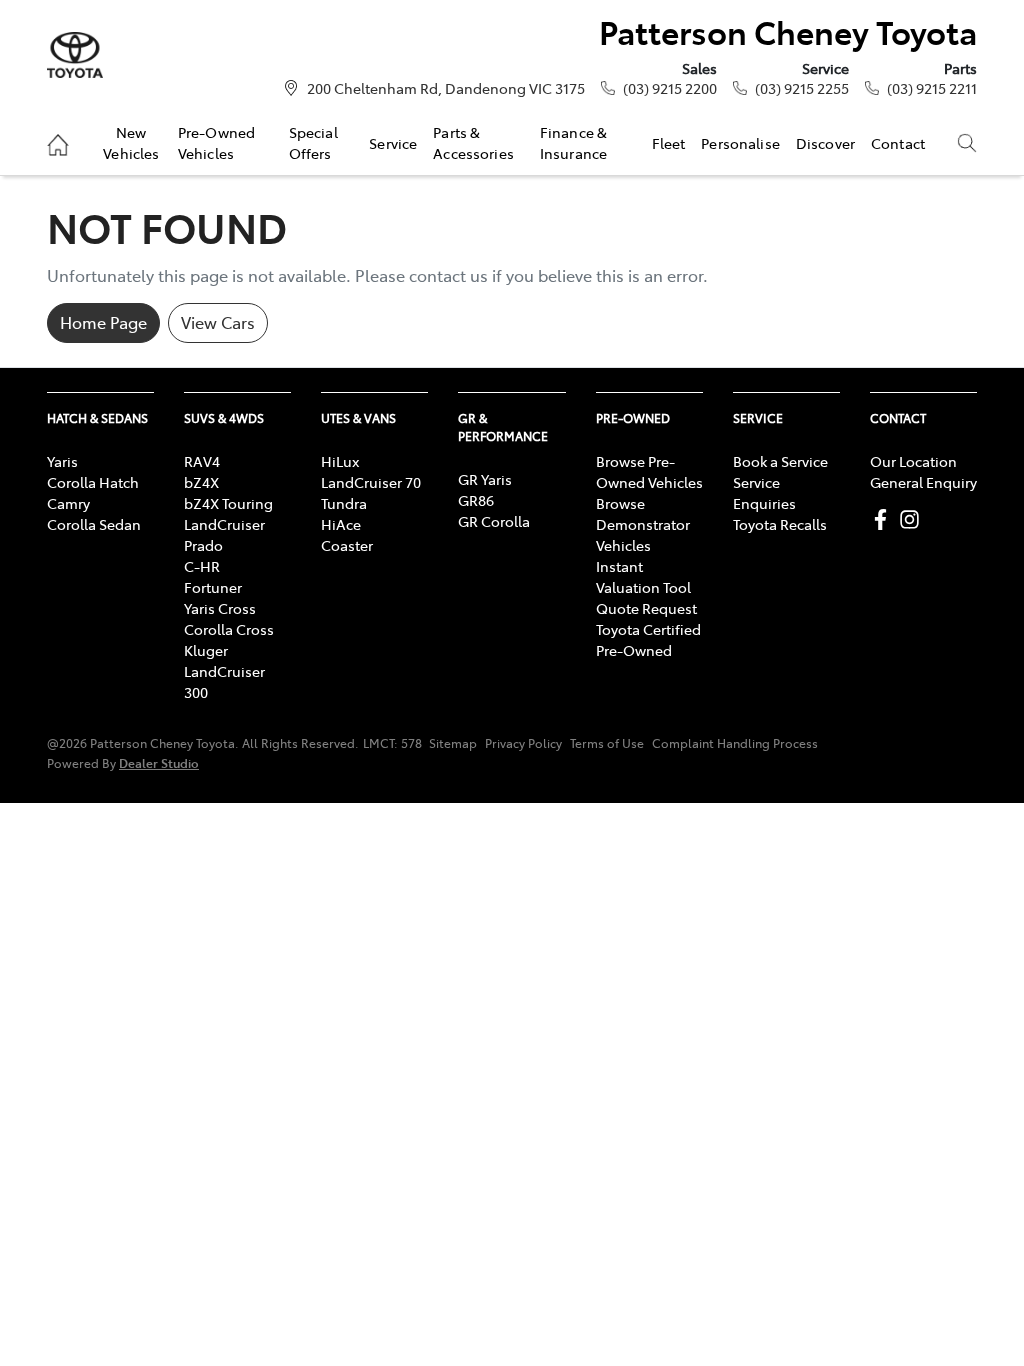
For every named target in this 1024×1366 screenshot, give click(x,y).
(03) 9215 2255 (802, 88)
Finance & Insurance (573, 142)
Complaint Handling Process (735, 743)
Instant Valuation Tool (643, 576)
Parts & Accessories (473, 142)
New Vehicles (131, 142)
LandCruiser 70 (371, 482)
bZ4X (201, 482)
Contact (898, 143)
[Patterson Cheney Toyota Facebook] (884, 519)
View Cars (218, 322)
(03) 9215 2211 (932, 88)
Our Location (913, 461)
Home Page (103, 322)
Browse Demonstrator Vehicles (643, 524)
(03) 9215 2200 (670, 88)
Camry (68, 503)
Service (393, 143)
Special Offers (313, 142)
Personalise (740, 143)
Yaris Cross (220, 608)
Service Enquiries (764, 492)
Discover (825, 143)
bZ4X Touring (228, 503)
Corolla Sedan (94, 524)
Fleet (669, 143)
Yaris (62, 461)
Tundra (344, 503)
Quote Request (646, 608)
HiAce (341, 524)
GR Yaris (485, 479)
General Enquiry (923, 482)
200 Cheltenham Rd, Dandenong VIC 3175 (446, 88)
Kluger (206, 650)
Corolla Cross (229, 629)
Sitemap (453, 743)
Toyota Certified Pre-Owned (648, 639)
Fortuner (213, 587)
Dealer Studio (159, 762)
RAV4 (202, 461)
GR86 (476, 500)
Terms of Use (607, 743)
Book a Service (780, 461)
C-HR (202, 566)
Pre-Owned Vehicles (216, 142)
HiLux (340, 461)
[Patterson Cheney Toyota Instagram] (913, 519)
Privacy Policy (523, 743)
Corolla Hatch (93, 482)
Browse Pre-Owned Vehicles (649, 471)
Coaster (347, 545)
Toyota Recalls (780, 524)
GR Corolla (494, 521)
